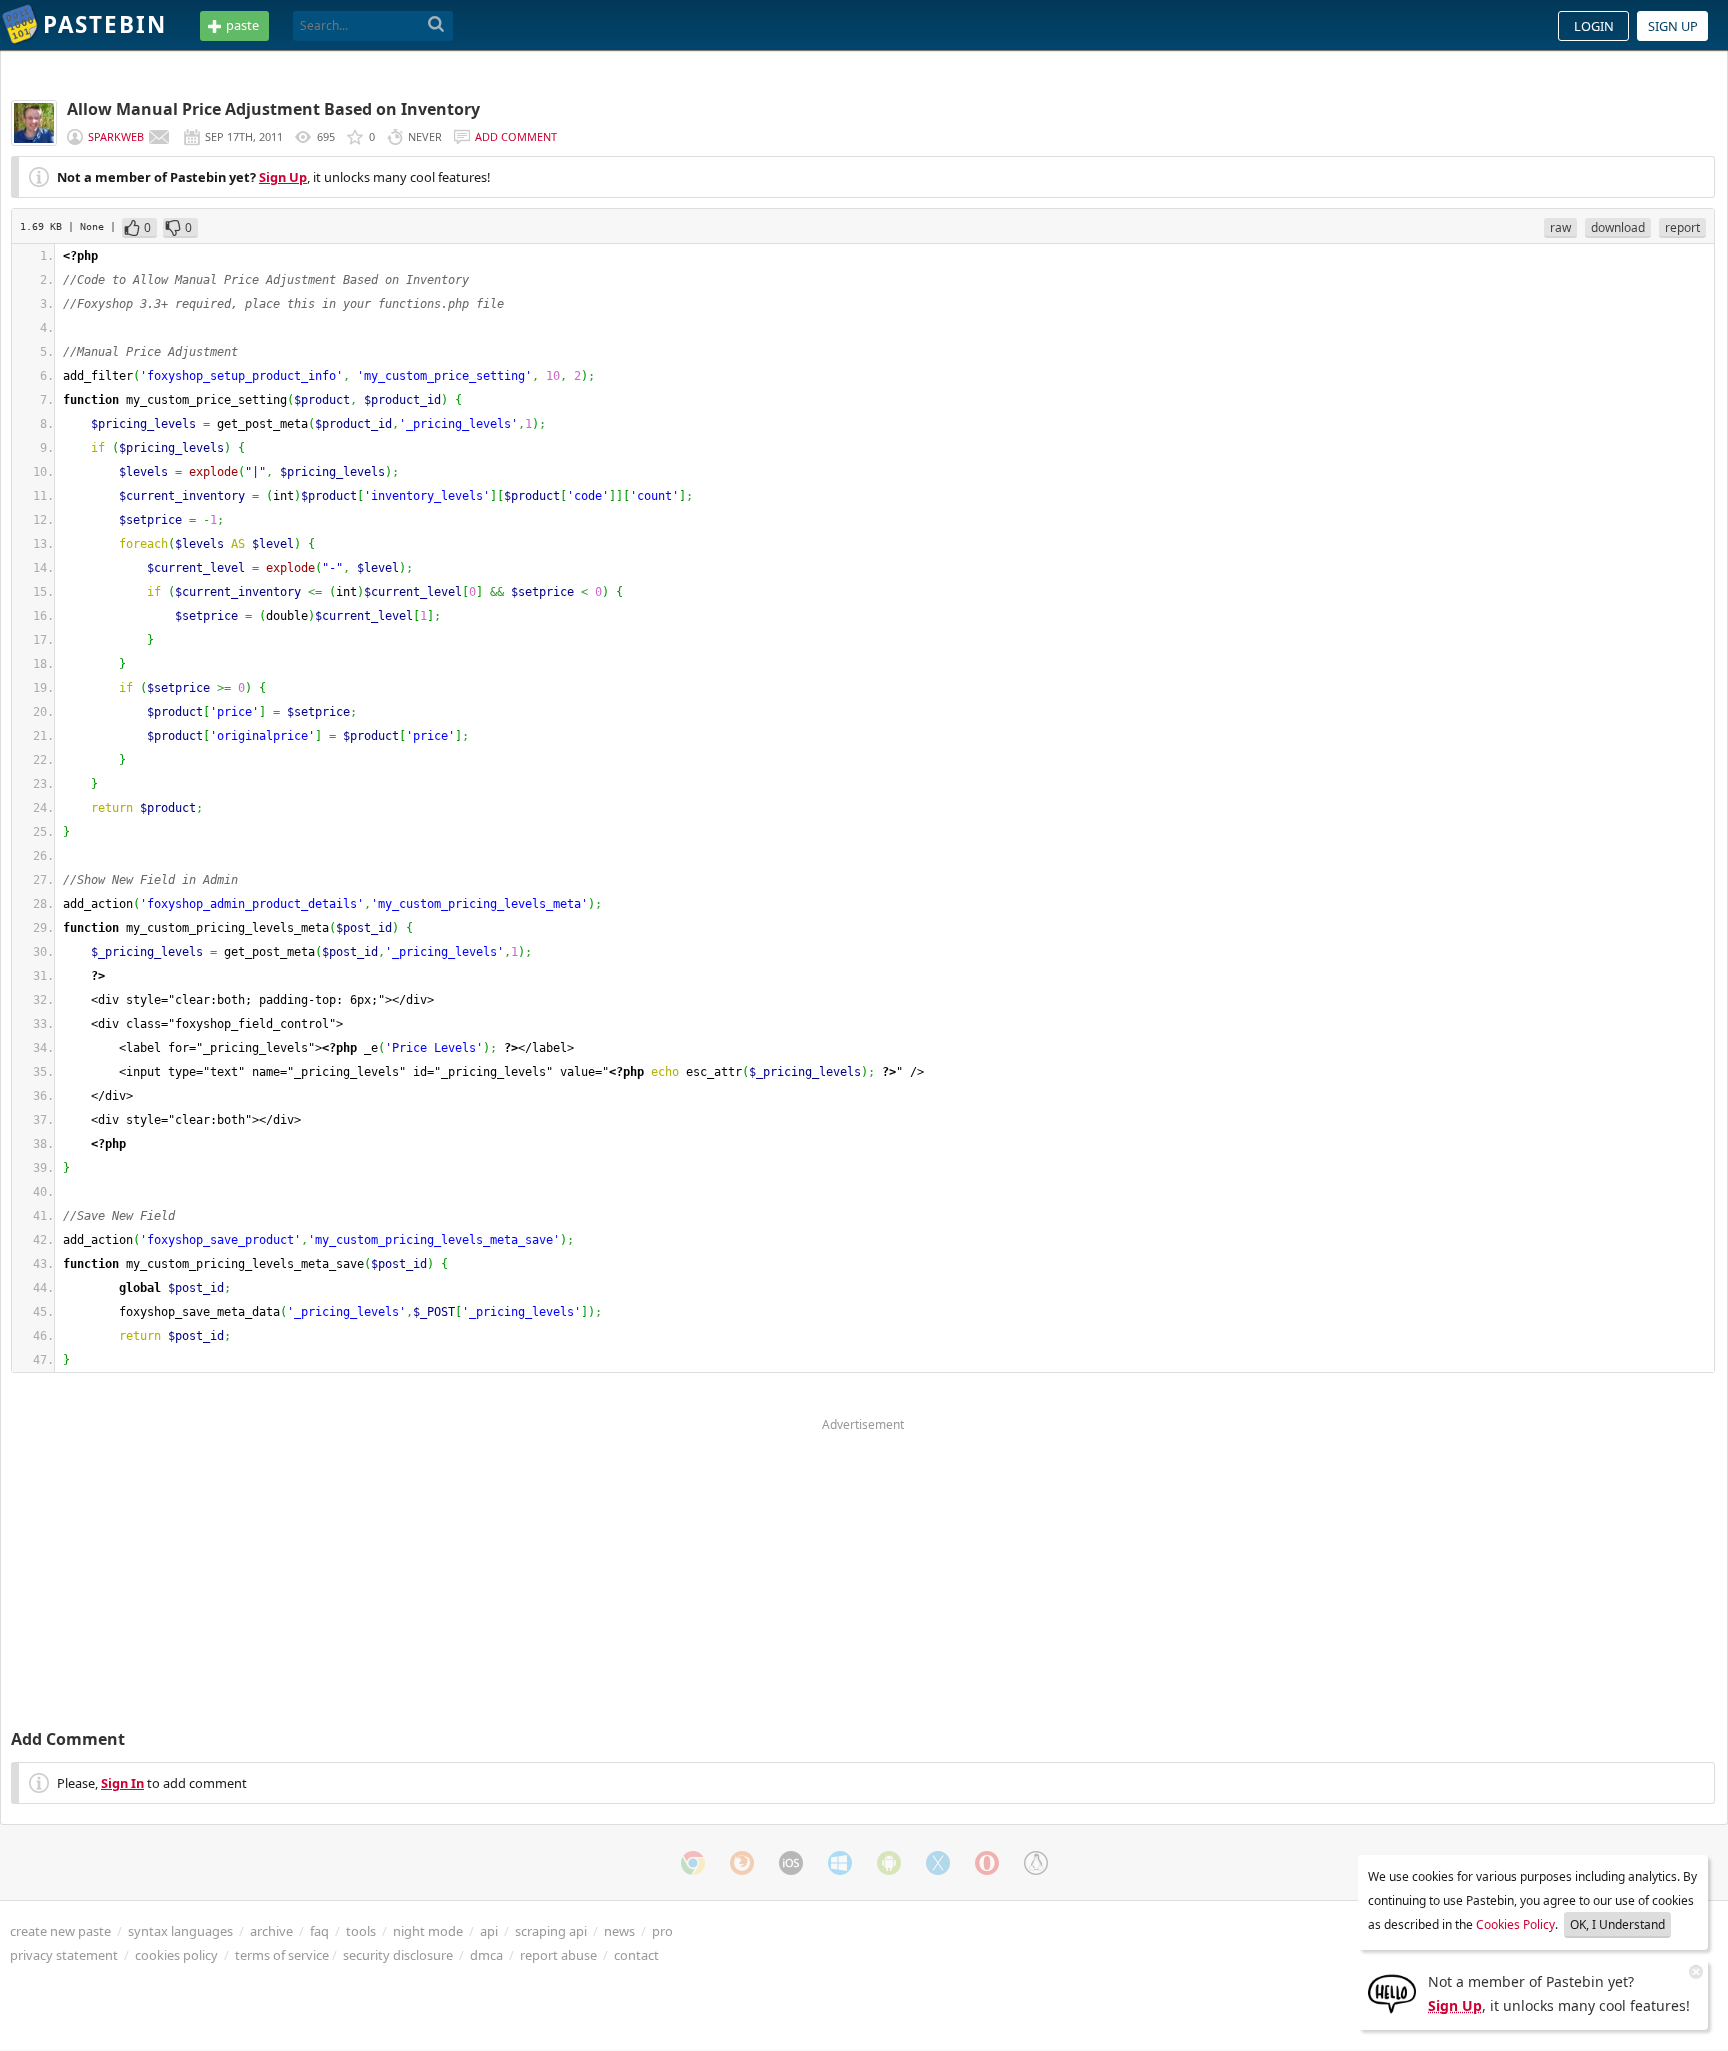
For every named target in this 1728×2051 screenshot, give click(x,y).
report (1682, 227)
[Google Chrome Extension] (693, 1863)
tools (361, 1931)
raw (1560, 227)
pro (662, 1931)
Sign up (1673, 26)
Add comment (516, 136)
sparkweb (116, 136)
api (489, 1931)
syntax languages (180, 1931)
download (1618, 227)
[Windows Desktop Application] (840, 1863)
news (619, 1931)
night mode (428, 1931)
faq (319, 1931)
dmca (486, 1955)
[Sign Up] (1392, 1992)
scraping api (551, 1931)
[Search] (436, 25)
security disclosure (398, 1955)
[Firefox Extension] (742, 1863)
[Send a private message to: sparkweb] (159, 137)
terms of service (282, 1955)
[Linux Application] (1036, 1863)
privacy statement (64, 1955)
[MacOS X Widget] (938, 1863)
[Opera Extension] (987, 1863)
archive (271, 1931)
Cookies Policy (1515, 1924)
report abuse (558, 1955)
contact (636, 1955)
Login (1594, 26)
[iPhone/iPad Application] (791, 1863)
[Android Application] (889, 1863)
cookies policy (176, 1955)
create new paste (60, 1931)
